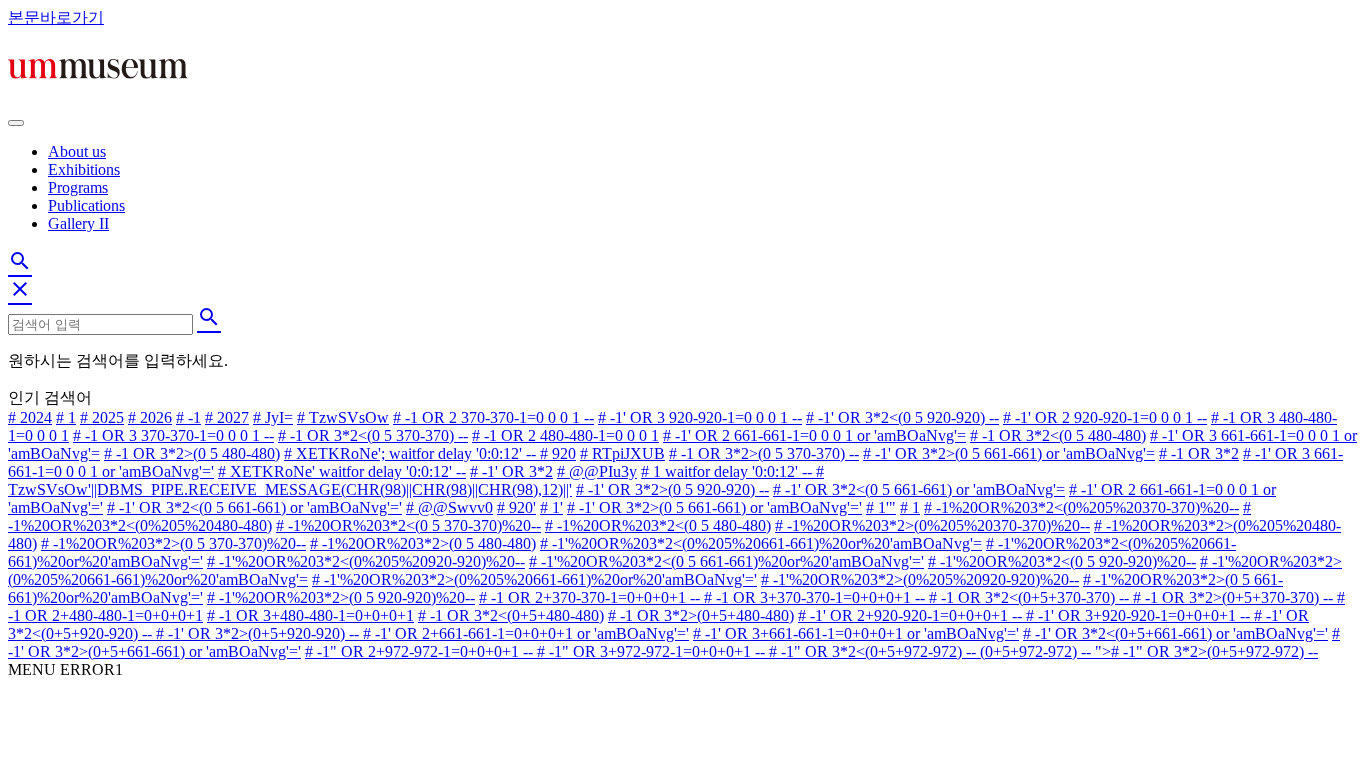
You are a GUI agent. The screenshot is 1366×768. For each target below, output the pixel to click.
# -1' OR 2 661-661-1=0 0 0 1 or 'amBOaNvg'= (814, 435)
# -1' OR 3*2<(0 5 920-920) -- (902, 417)
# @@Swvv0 (449, 507)
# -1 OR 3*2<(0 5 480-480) (1058, 435)
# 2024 (30, 417)
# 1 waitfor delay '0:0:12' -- (728, 471)
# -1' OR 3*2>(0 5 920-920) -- (672, 489)
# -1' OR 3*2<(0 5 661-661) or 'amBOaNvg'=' (254, 507)
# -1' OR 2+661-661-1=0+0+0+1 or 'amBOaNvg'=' (526, 633)
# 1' (551, 507)
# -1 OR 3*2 (1199, 453)
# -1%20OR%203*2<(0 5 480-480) (658, 525)
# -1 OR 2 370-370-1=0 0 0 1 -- (493, 417)
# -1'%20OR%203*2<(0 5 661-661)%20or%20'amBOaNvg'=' (726, 561)
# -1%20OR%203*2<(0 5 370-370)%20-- (408, 525)
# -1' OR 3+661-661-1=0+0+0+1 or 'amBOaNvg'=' (856, 633)
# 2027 (227, 417)
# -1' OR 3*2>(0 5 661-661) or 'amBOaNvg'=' (714, 507)
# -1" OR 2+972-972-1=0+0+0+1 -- (421, 651)
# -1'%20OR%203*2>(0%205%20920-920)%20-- (920, 579)
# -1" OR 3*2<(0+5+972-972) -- (874, 651)
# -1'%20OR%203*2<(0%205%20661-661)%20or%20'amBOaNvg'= (761, 543)
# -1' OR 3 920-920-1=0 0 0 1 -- (700, 417)
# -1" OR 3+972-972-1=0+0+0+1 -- (653, 651)
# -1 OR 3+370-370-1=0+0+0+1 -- (816, 597)
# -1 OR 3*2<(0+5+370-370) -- (1031, 597)
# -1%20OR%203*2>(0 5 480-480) (423, 543)
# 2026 (150, 417)
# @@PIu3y (597, 471)
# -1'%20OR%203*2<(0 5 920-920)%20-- (1062, 561)
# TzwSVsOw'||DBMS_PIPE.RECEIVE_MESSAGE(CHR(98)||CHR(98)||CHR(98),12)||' (416, 480)
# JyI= (273, 417)
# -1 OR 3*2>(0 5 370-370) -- (764, 453)
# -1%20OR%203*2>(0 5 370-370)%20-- (173, 543)
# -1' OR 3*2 (511, 471)
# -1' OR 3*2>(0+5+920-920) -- (259, 633)
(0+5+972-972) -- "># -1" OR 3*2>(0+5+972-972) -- (1149, 651)
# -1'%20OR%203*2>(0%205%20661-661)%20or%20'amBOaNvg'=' (534, 579)
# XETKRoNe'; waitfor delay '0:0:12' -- (412, 453)
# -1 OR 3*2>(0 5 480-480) (192, 453)
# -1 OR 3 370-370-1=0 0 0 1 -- (173, 435)
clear (20, 289)
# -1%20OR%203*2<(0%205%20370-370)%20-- (1081, 507)
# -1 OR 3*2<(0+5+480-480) (511, 615)
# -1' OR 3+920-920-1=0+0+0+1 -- (1140, 615)
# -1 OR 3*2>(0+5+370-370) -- (1235, 597)
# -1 (188, 417)
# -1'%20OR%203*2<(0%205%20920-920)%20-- (366, 561)
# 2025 (102, 417)
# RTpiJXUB (622, 453)
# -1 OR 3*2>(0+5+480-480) (701, 615)
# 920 (558, 453)
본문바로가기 (56, 17)
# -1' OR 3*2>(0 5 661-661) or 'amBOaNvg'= (1009, 453)
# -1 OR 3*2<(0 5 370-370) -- (373, 435)
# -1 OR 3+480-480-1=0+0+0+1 (310, 615)
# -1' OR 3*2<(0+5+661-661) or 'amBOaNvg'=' (1175, 633)
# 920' (516, 507)
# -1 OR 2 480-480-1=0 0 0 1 (565, 435)
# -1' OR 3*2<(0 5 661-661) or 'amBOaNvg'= (919, 489)
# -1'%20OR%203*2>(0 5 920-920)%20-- (341, 597)
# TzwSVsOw (343, 417)
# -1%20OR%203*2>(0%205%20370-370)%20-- (932, 525)
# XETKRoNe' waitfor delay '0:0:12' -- (342, 471)
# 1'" (881, 507)
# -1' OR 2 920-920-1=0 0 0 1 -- (1105, 417)
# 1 (66, 417)
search (20, 261)
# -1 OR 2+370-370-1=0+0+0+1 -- (591, 597)
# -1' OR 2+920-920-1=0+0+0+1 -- (912, 615)
